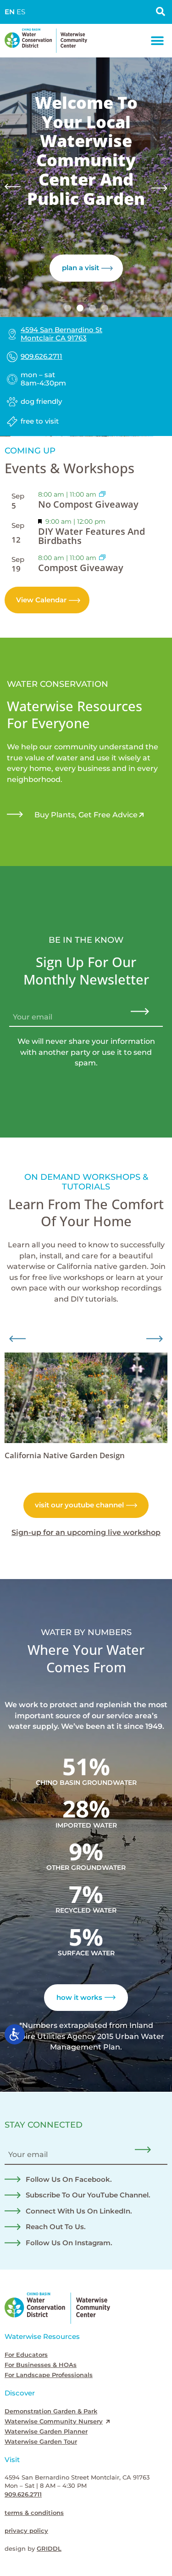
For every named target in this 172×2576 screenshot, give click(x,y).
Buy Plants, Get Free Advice (86, 815)
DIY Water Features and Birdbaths (92, 536)
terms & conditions (34, 2513)
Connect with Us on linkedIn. (79, 2211)
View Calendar (41, 600)
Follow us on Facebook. (69, 2180)
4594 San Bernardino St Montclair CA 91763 (61, 334)
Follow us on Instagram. (69, 2243)
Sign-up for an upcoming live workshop (86, 1532)
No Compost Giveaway (88, 504)
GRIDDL (49, 2549)
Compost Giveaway (81, 568)
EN (10, 12)
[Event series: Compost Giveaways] (102, 494)
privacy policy (26, 2531)
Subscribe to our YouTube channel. (88, 2195)
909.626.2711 (42, 357)
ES (21, 12)
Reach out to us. (56, 2227)
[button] (157, 41)
